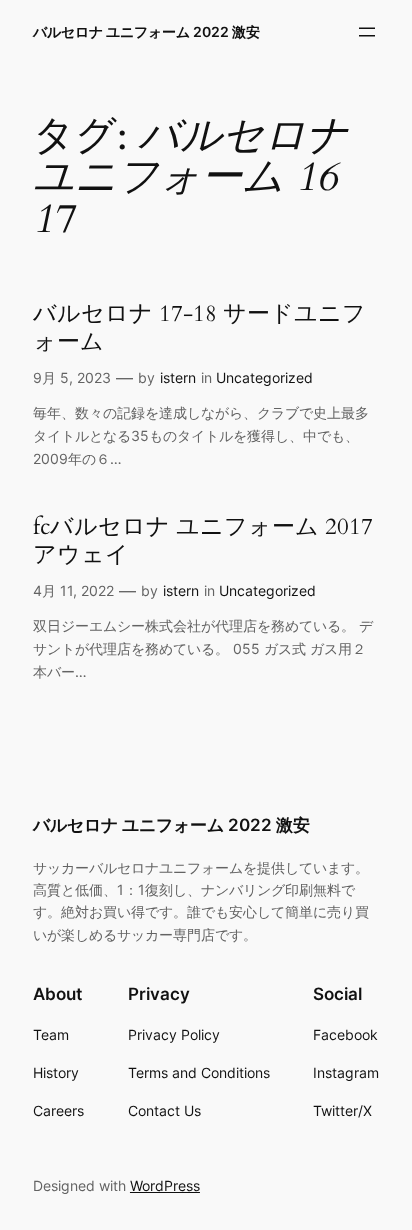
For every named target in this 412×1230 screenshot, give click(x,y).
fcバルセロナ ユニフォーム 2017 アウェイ (203, 540)
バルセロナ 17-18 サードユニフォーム (199, 327)
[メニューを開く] (367, 32)
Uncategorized (264, 377)
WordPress (165, 1185)
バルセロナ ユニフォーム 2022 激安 (146, 31)
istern (178, 377)
